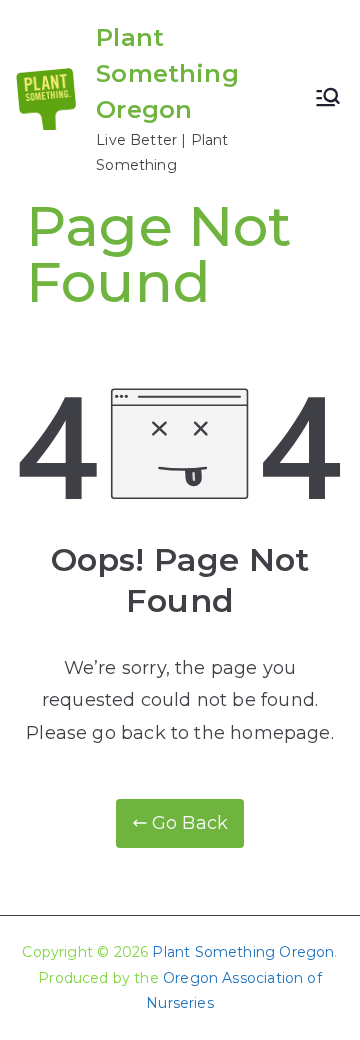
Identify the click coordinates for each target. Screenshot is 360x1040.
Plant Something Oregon (167, 73)
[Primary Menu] (328, 99)
